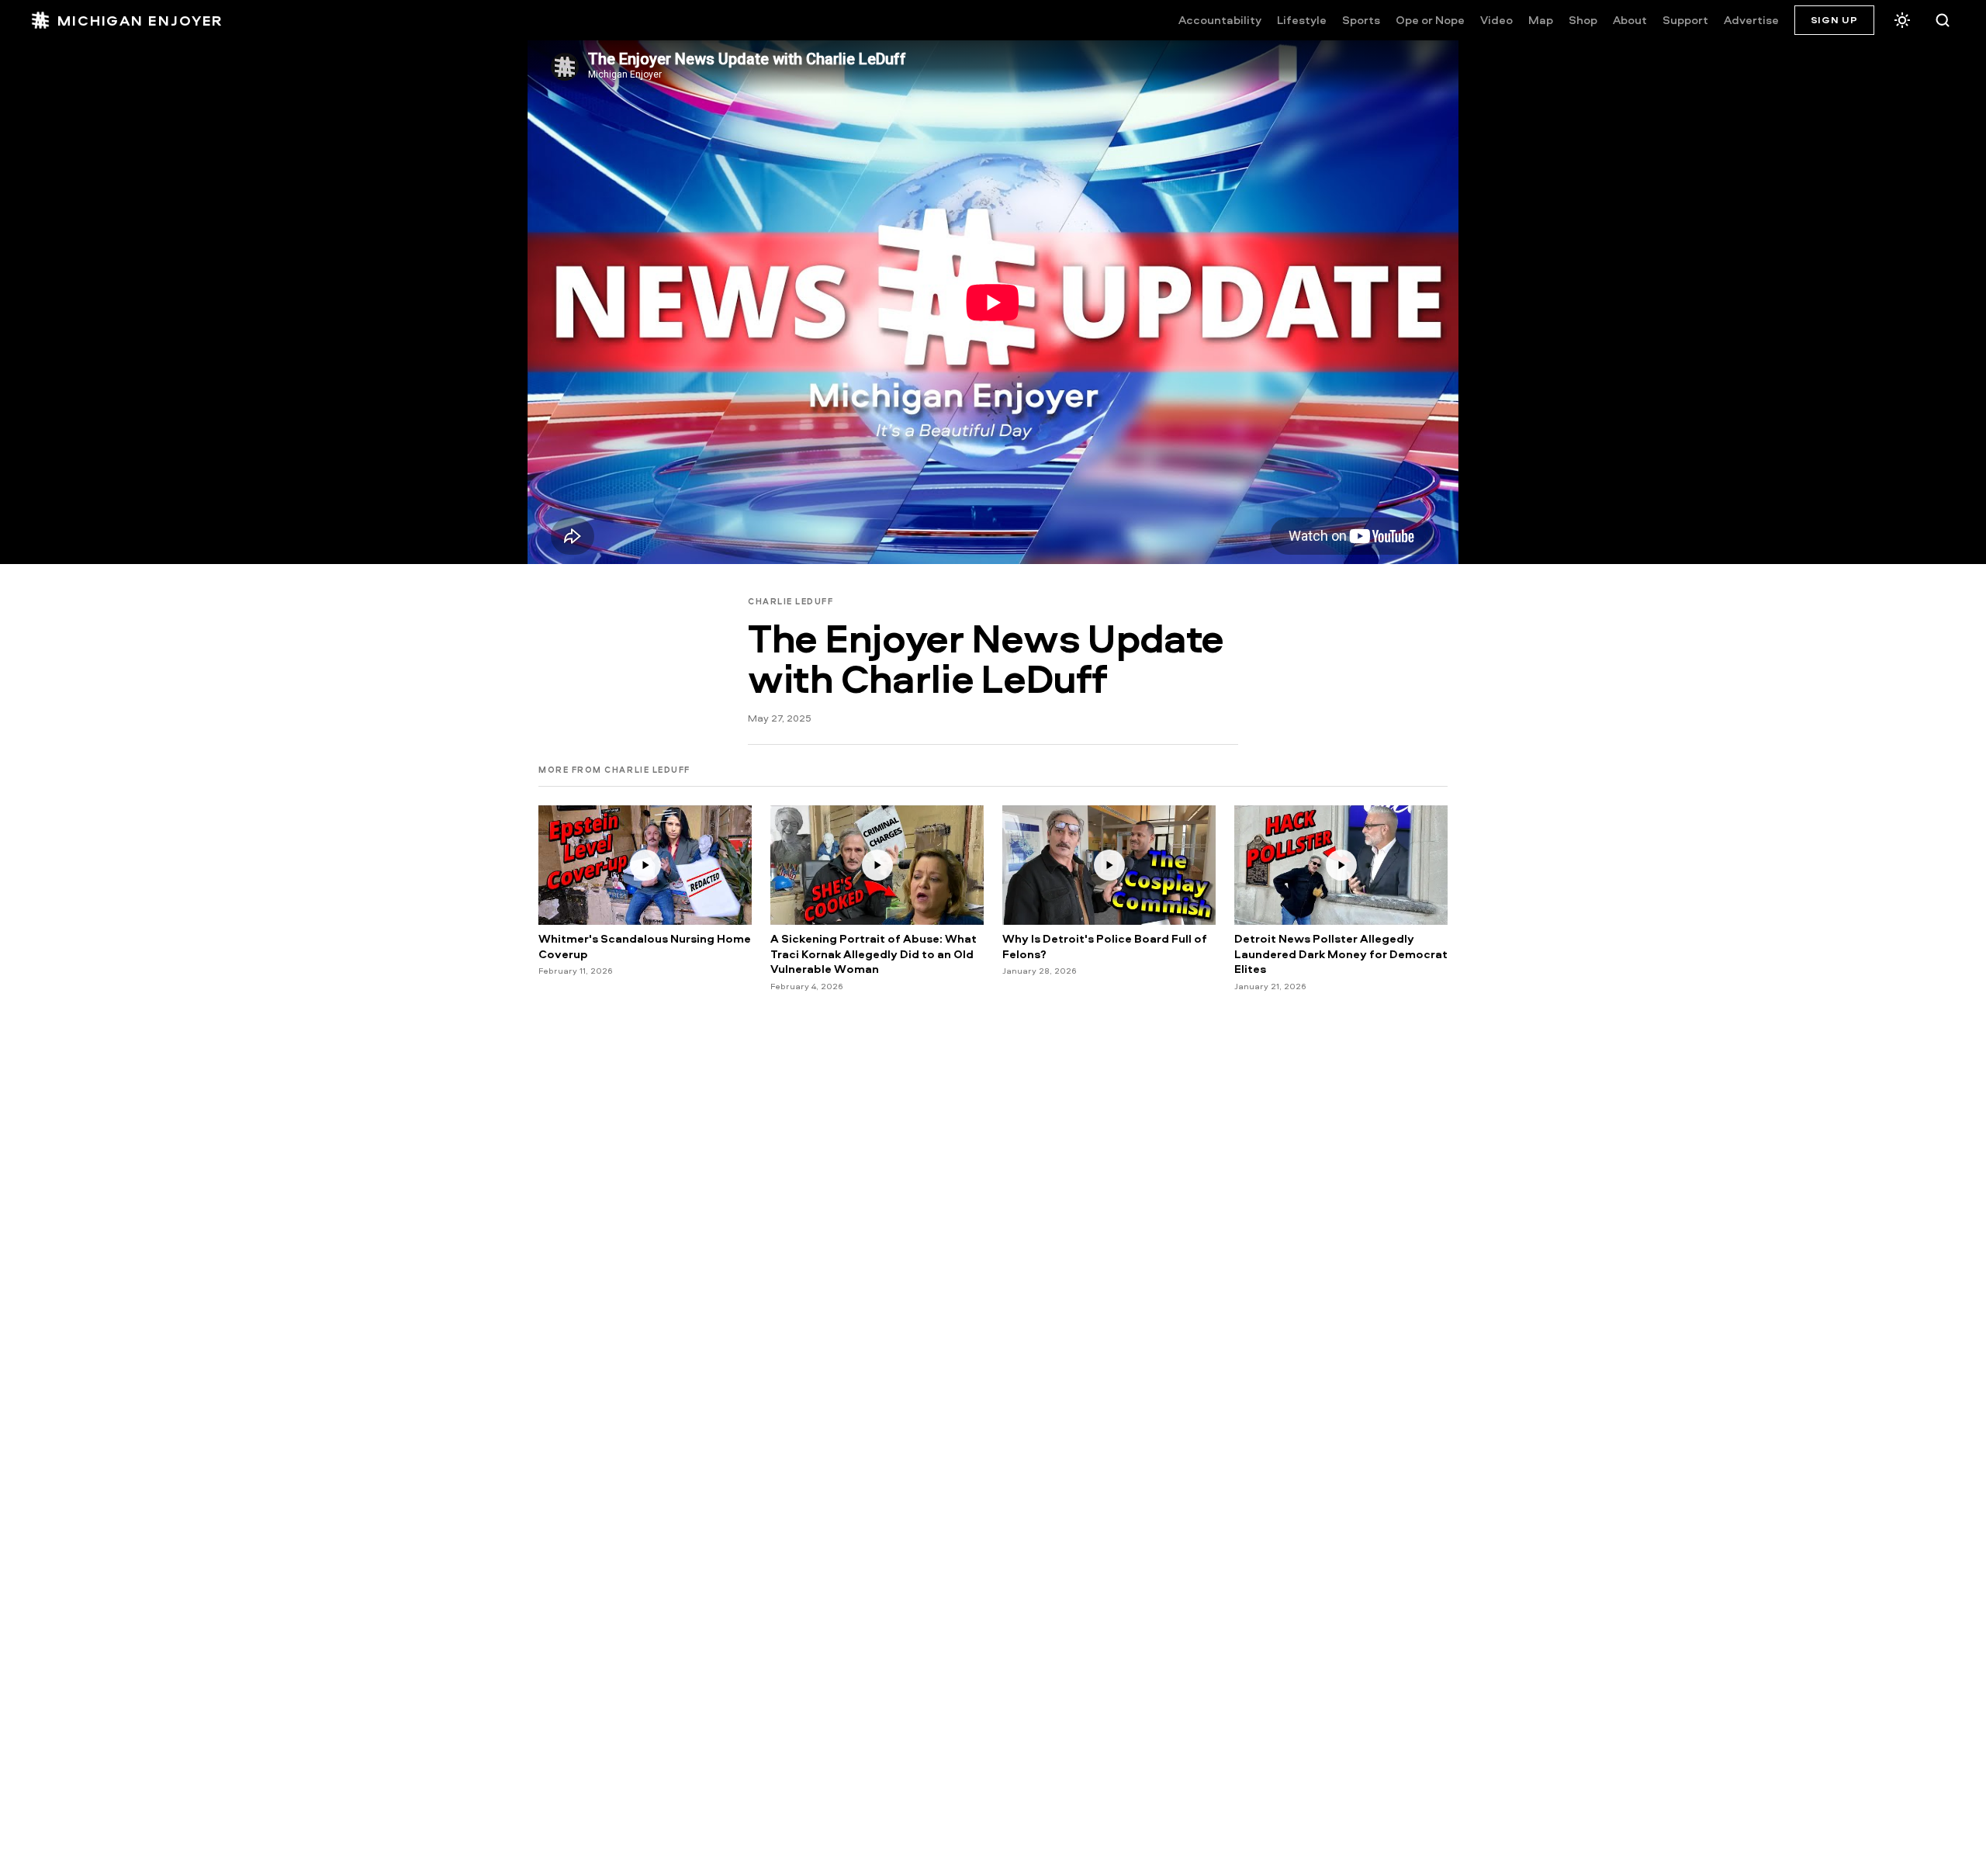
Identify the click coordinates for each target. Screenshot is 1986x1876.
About (1630, 20)
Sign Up (1834, 19)
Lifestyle (1302, 20)
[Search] (1943, 20)
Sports (1361, 20)
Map (1541, 20)
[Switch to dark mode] (1902, 20)
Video (1496, 20)
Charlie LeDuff (791, 601)
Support (1685, 20)
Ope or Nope (1430, 20)
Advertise (1751, 20)
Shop (1583, 20)
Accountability (1220, 20)
